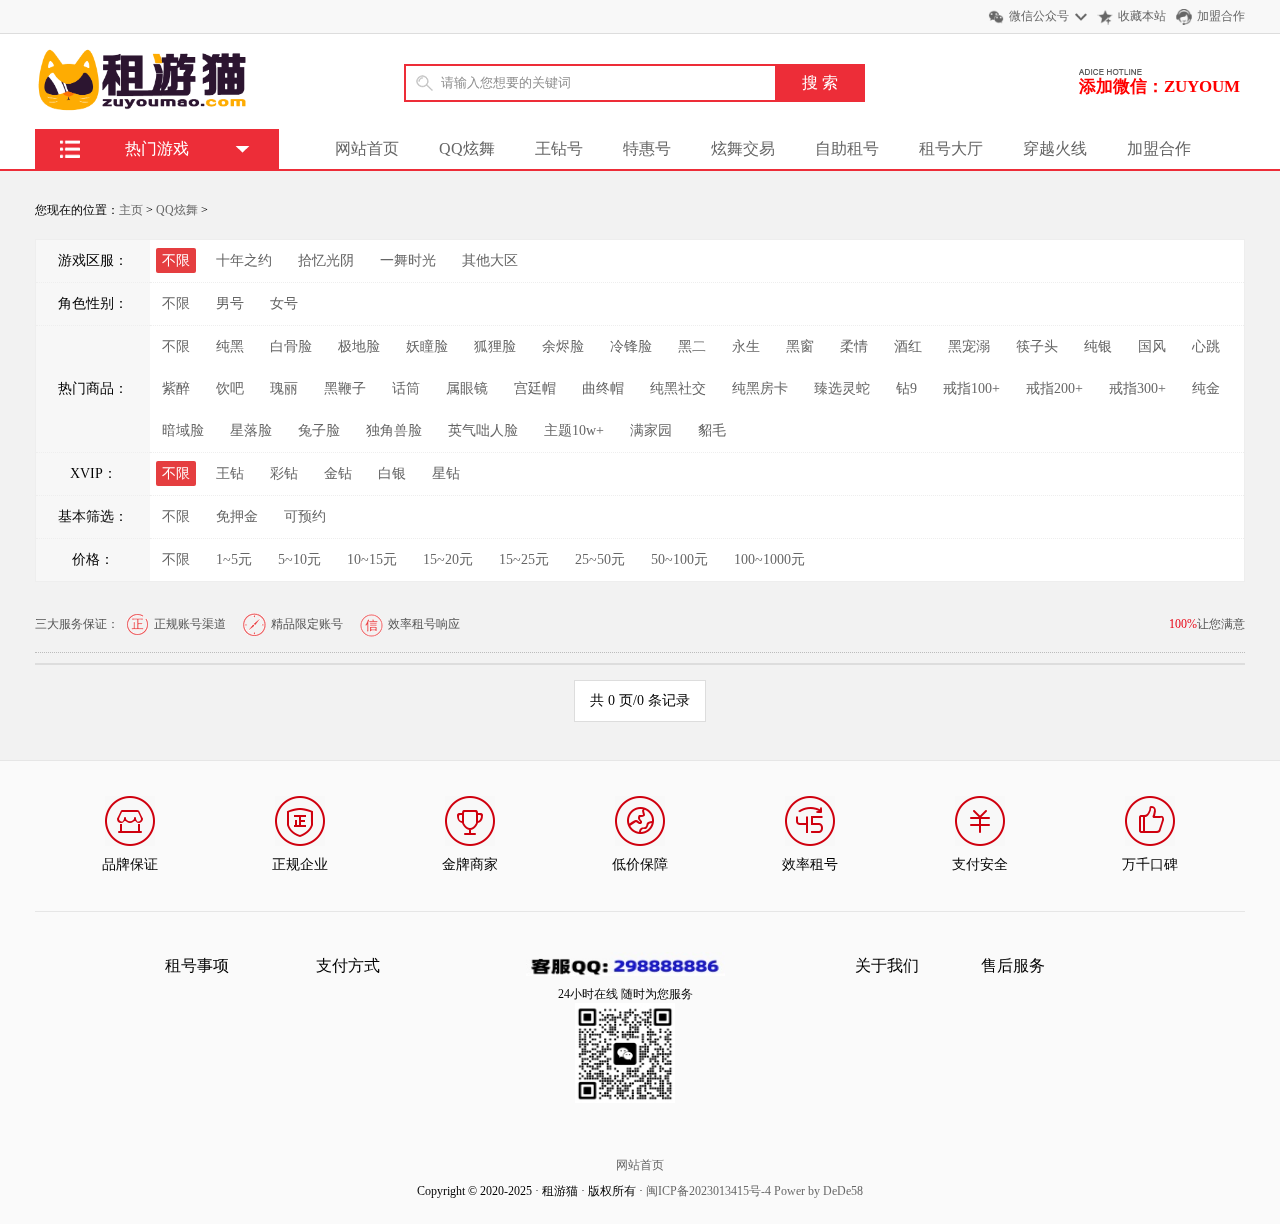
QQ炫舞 (467, 148)
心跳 (1206, 346)
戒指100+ (971, 388)
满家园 (651, 430)
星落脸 (251, 430)
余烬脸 (563, 346)
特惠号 (647, 148)
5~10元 (299, 559)
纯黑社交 (678, 388)
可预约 (305, 516)
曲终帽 (603, 388)
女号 (284, 303)
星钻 (446, 473)
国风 (1152, 346)
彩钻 (284, 473)
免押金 (237, 516)
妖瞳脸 (427, 346)
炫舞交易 (743, 148)
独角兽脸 (394, 430)
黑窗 (800, 346)
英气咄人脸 (483, 430)
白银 (392, 473)
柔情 (854, 346)
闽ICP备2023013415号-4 (708, 1191)
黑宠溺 (969, 346)
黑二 (692, 346)
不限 (176, 303)
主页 (131, 210)
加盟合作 (1221, 16)
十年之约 (244, 260)
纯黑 (230, 346)
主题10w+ (574, 430)
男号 (230, 303)
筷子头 (1037, 346)
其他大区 (490, 260)
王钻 (230, 473)
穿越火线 (1055, 148)
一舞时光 (408, 260)
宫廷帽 (535, 388)
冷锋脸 (631, 346)
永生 (746, 346)
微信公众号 (1039, 16)
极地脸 (359, 346)
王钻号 (559, 148)
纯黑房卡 (760, 388)
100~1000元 (769, 559)
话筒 (406, 388)
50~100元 (679, 559)
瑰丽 (284, 388)
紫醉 (176, 388)
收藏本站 (1142, 16)
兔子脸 (319, 430)
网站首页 (367, 148)
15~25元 (524, 559)
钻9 (906, 388)
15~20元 (448, 559)
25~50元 (600, 559)
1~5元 (234, 559)
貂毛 (712, 430)
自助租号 (847, 148)
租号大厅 (951, 148)
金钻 (338, 473)
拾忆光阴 (326, 260)
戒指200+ (1054, 388)
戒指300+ (1137, 388)
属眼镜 (467, 388)
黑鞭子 (345, 388)
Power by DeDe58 (818, 1191)
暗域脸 (183, 430)
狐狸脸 (495, 346)
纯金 (1206, 388)
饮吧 (230, 388)
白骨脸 (291, 346)
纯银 (1098, 346)
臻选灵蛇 (842, 388)
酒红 (908, 346)
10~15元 (372, 559)
